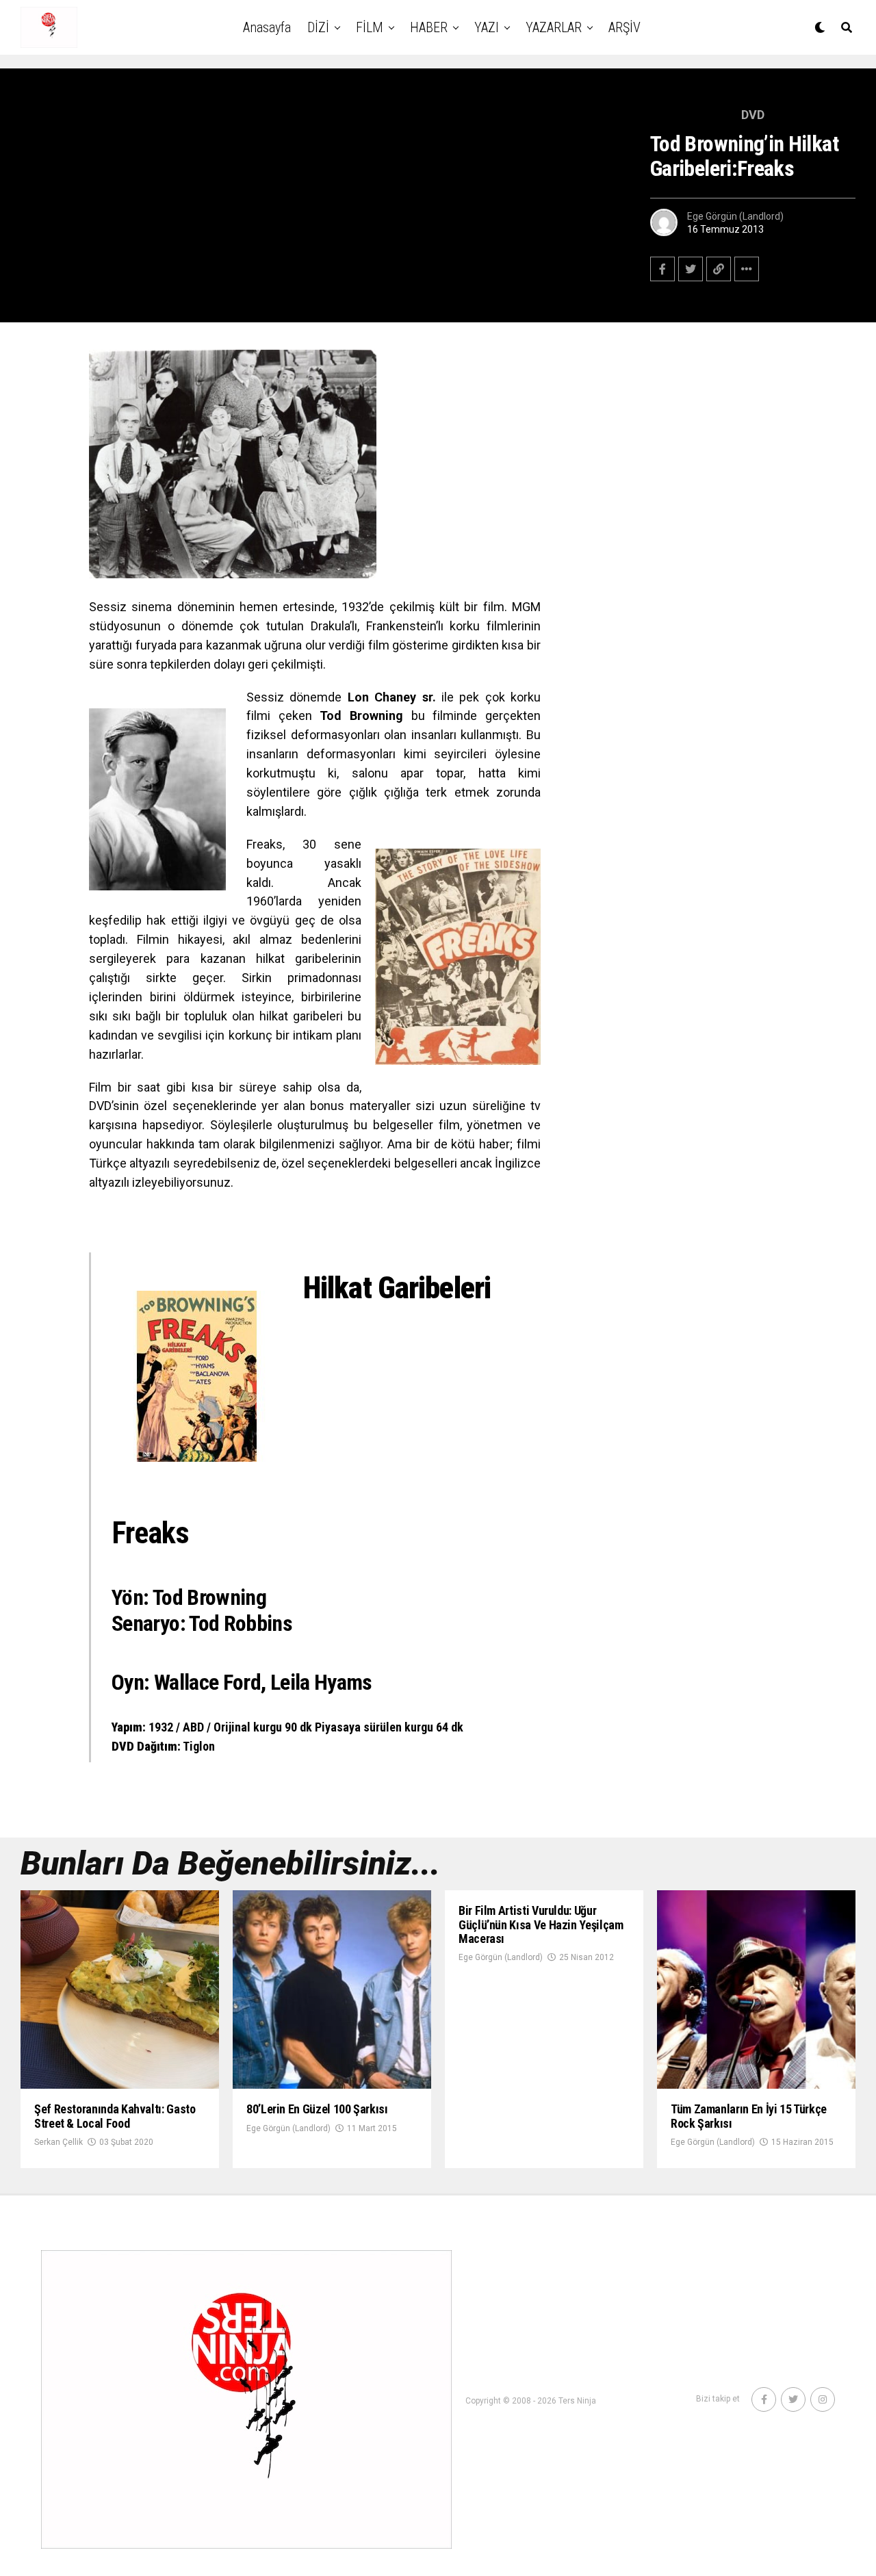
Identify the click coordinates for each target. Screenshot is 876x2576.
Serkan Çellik (59, 2142)
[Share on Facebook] (662, 269)
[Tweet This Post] (691, 269)
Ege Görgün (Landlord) (735, 216)
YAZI (487, 27)
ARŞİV (624, 27)
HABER (429, 27)
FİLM (370, 27)
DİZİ (318, 27)
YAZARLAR (554, 27)
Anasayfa (267, 27)
